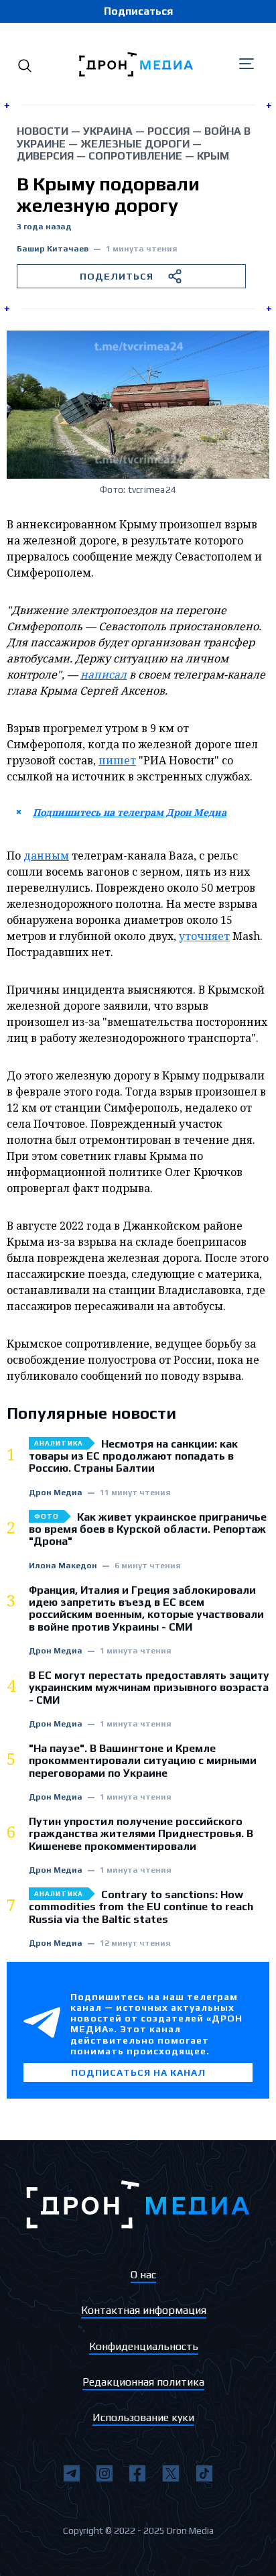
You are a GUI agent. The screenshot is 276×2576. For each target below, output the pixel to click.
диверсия (45, 156)
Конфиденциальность (144, 2346)
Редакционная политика (143, 2382)
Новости (43, 131)
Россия (168, 131)
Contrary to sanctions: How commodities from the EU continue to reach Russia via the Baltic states (141, 1907)
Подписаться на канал (138, 2072)
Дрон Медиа (56, 1493)
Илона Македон (63, 1566)
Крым (213, 156)
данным (46, 856)
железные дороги (135, 144)
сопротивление (135, 156)
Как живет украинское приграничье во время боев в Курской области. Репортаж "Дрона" (148, 1530)
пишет (117, 760)
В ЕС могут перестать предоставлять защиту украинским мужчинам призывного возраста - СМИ (149, 1688)
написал (103, 675)
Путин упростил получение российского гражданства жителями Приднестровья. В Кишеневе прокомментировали (141, 1834)
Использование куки (143, 2417)
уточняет (204, 936)
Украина (108, 131)
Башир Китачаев (53, 249)
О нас (143, 2275)
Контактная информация (144, 2310)
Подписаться (138, 11)
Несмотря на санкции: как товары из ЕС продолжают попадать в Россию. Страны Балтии (133, 1457)
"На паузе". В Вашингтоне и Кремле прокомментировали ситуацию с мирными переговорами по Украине (143, 1761)
